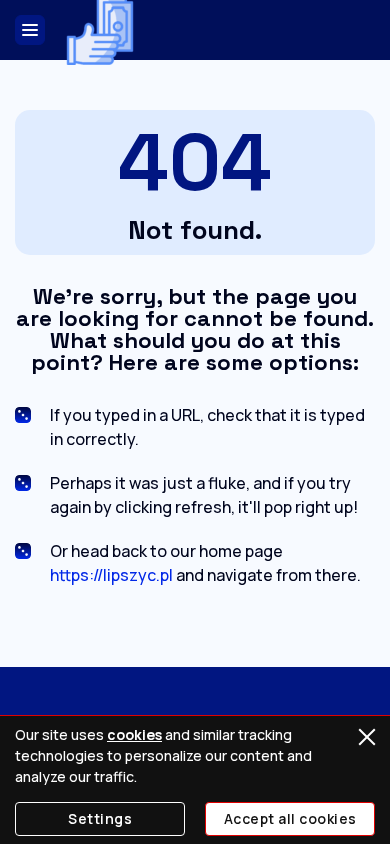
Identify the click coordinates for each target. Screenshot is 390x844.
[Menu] (30, 30)
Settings (100, 818)
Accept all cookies (290, 818)
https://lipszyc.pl (111, 575)
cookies (134, 734)
